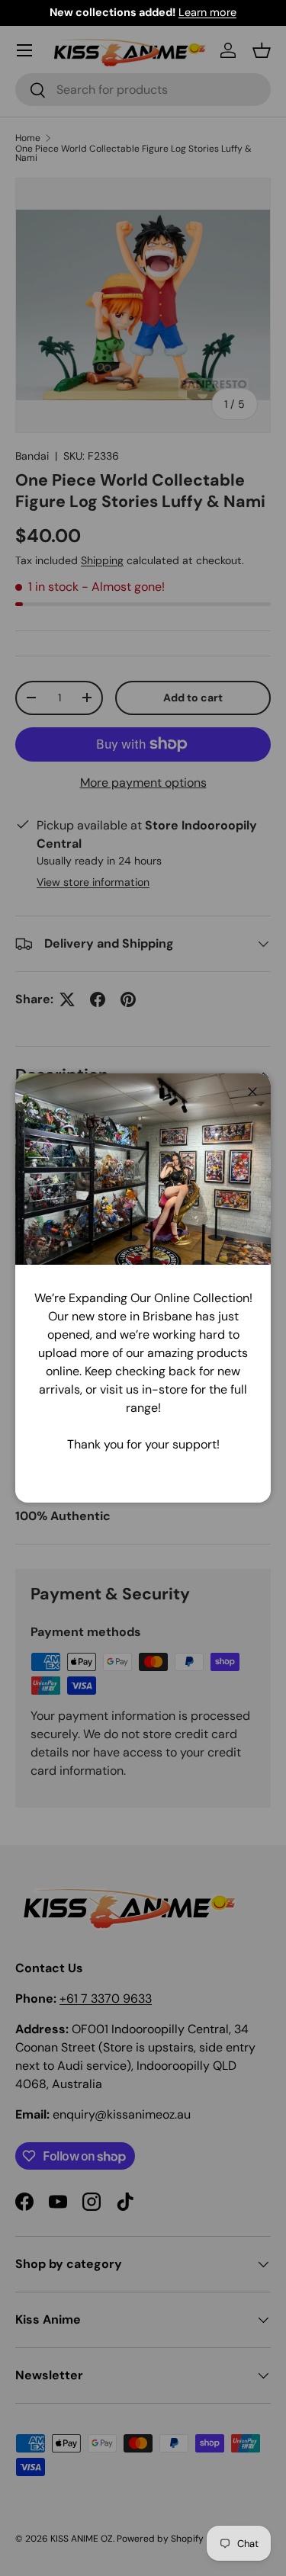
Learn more (207, 12)
